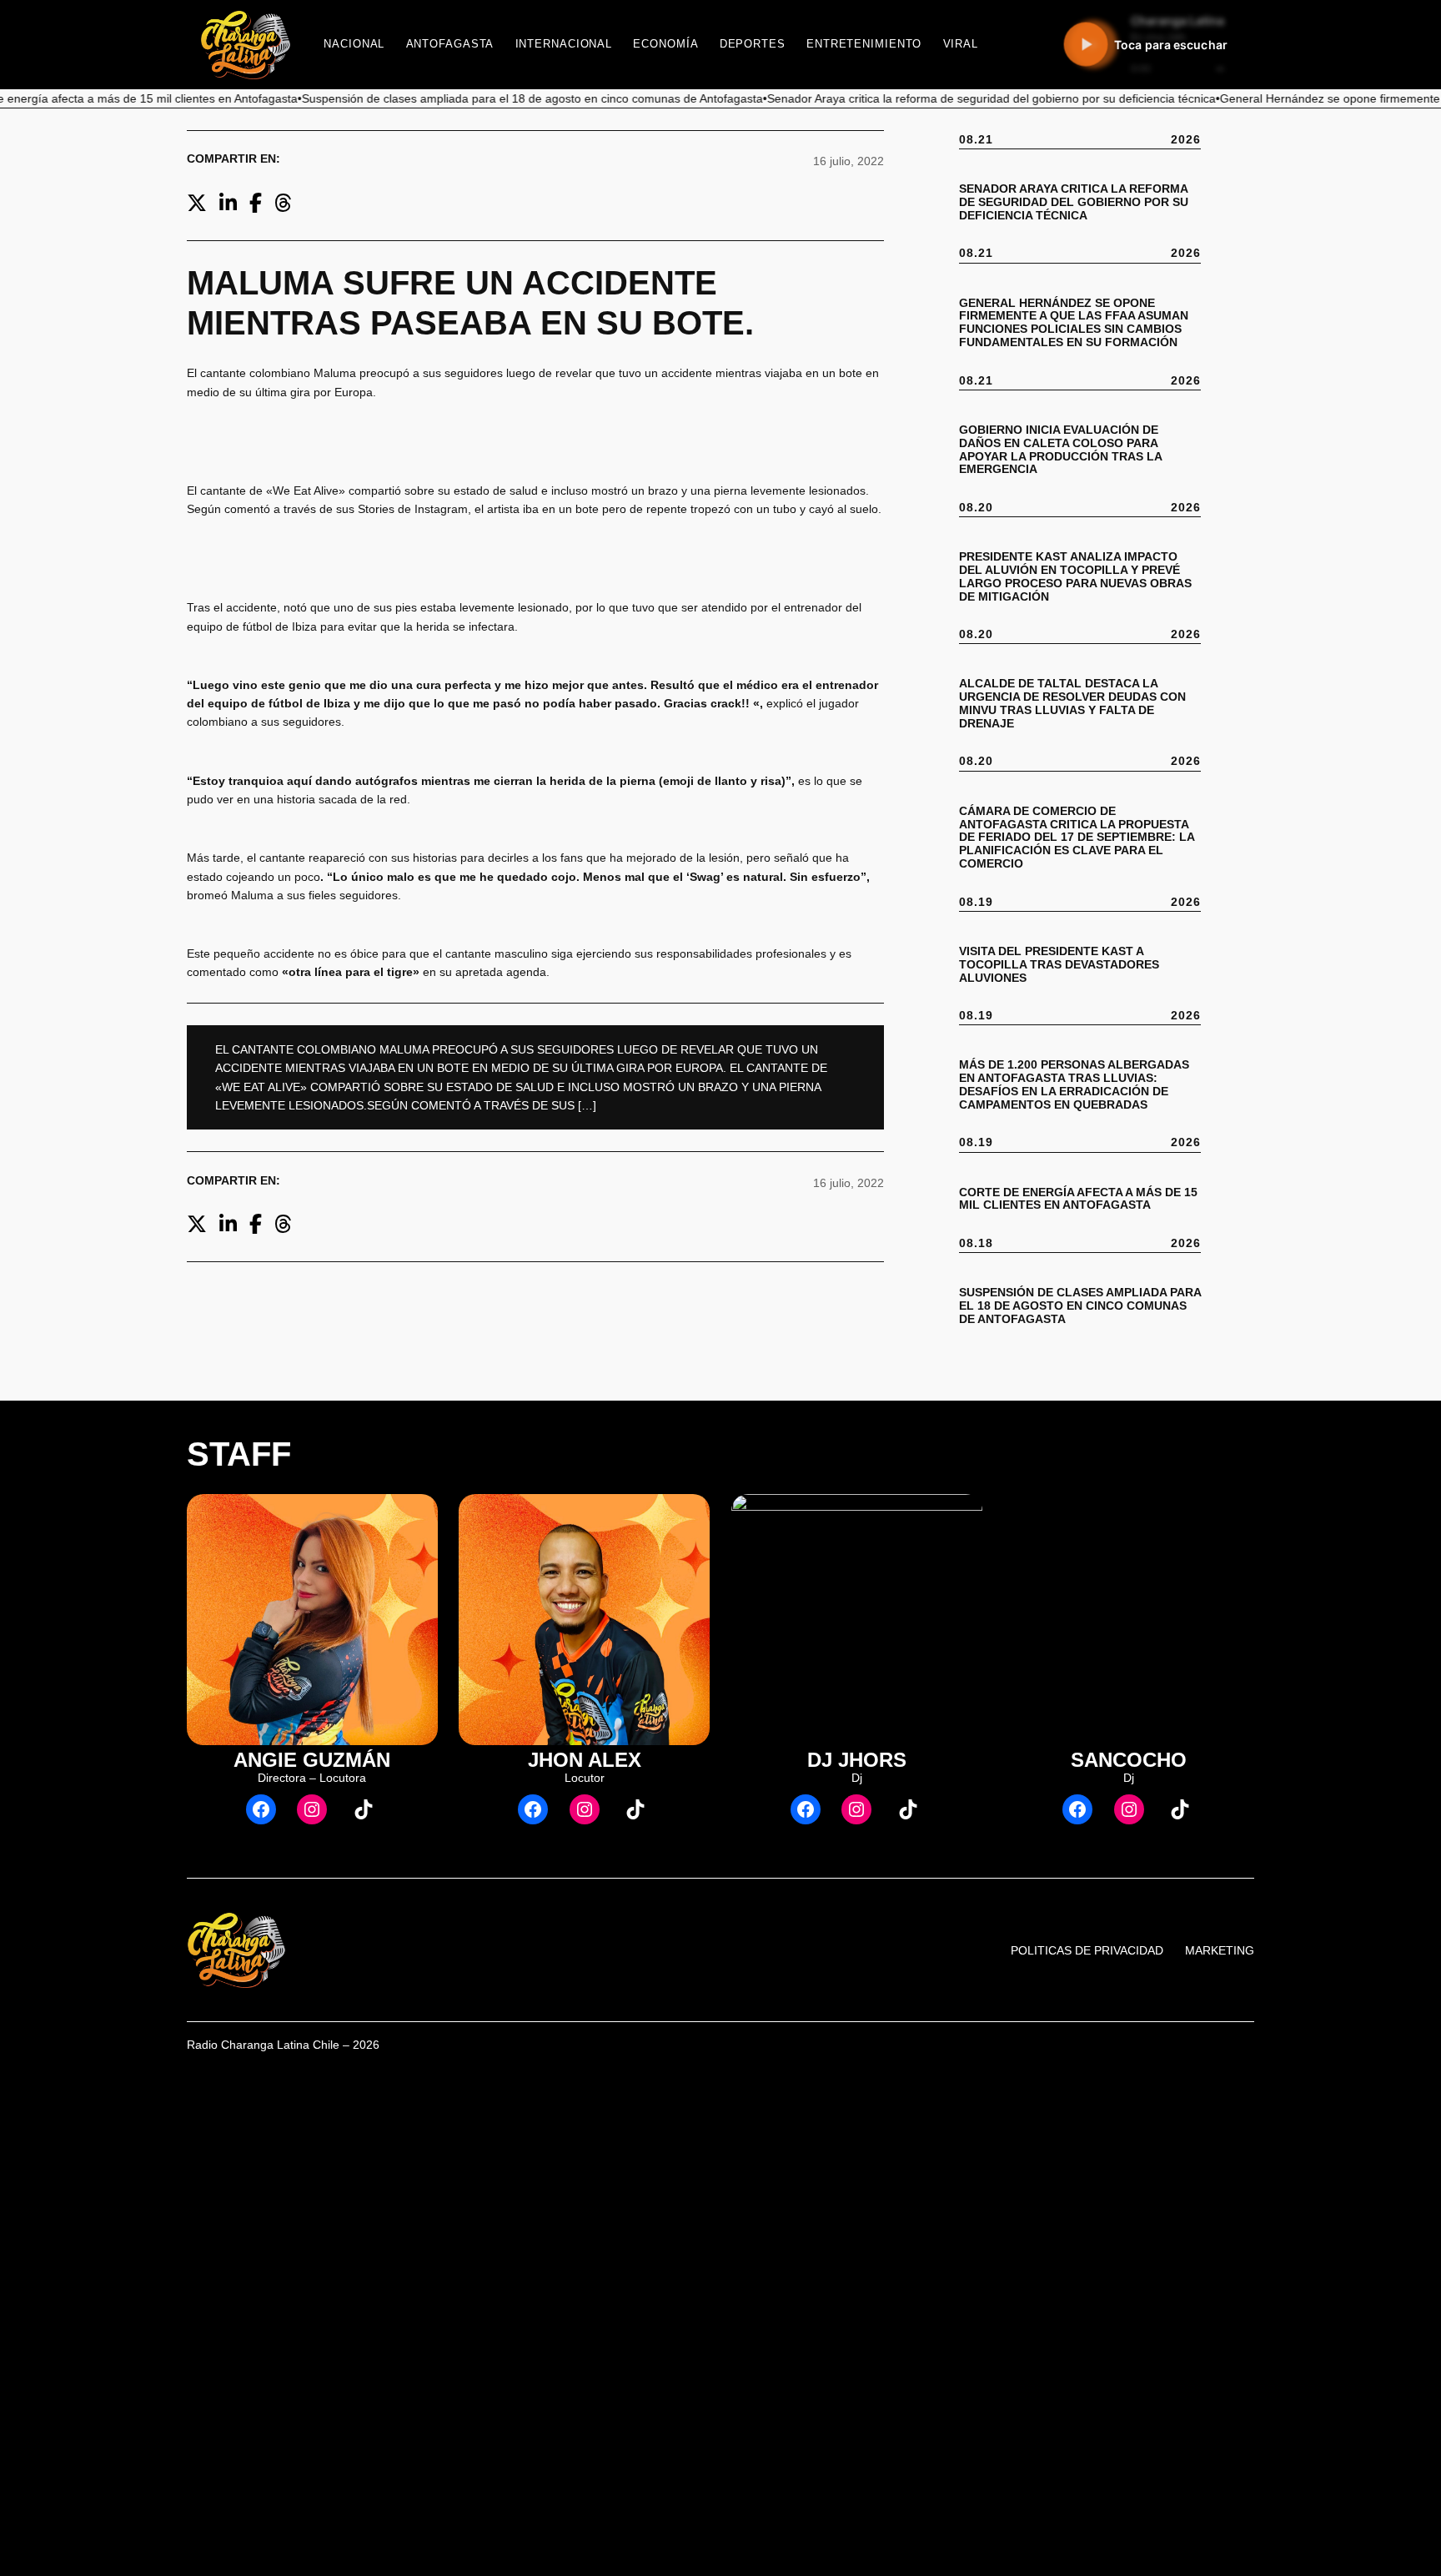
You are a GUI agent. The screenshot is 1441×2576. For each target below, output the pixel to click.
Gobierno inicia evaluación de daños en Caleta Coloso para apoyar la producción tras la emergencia (1060, 450)
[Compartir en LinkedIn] (228, 203)
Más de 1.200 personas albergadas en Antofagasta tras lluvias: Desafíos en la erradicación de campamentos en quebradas (1074, 1085)
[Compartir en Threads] (283, 203)
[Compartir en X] (197, 203)
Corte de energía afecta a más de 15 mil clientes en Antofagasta (1078, 1199)
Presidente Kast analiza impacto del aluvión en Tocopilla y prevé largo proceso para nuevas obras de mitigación (1075, 577)
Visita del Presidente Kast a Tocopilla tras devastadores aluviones (1059, 965)
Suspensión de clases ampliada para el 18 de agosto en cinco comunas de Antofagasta (1080, 1306)
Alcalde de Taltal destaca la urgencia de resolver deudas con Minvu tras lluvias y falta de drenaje (1072, 704)
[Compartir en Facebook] (256, 203)
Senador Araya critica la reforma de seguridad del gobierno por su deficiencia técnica (1074, 202)
